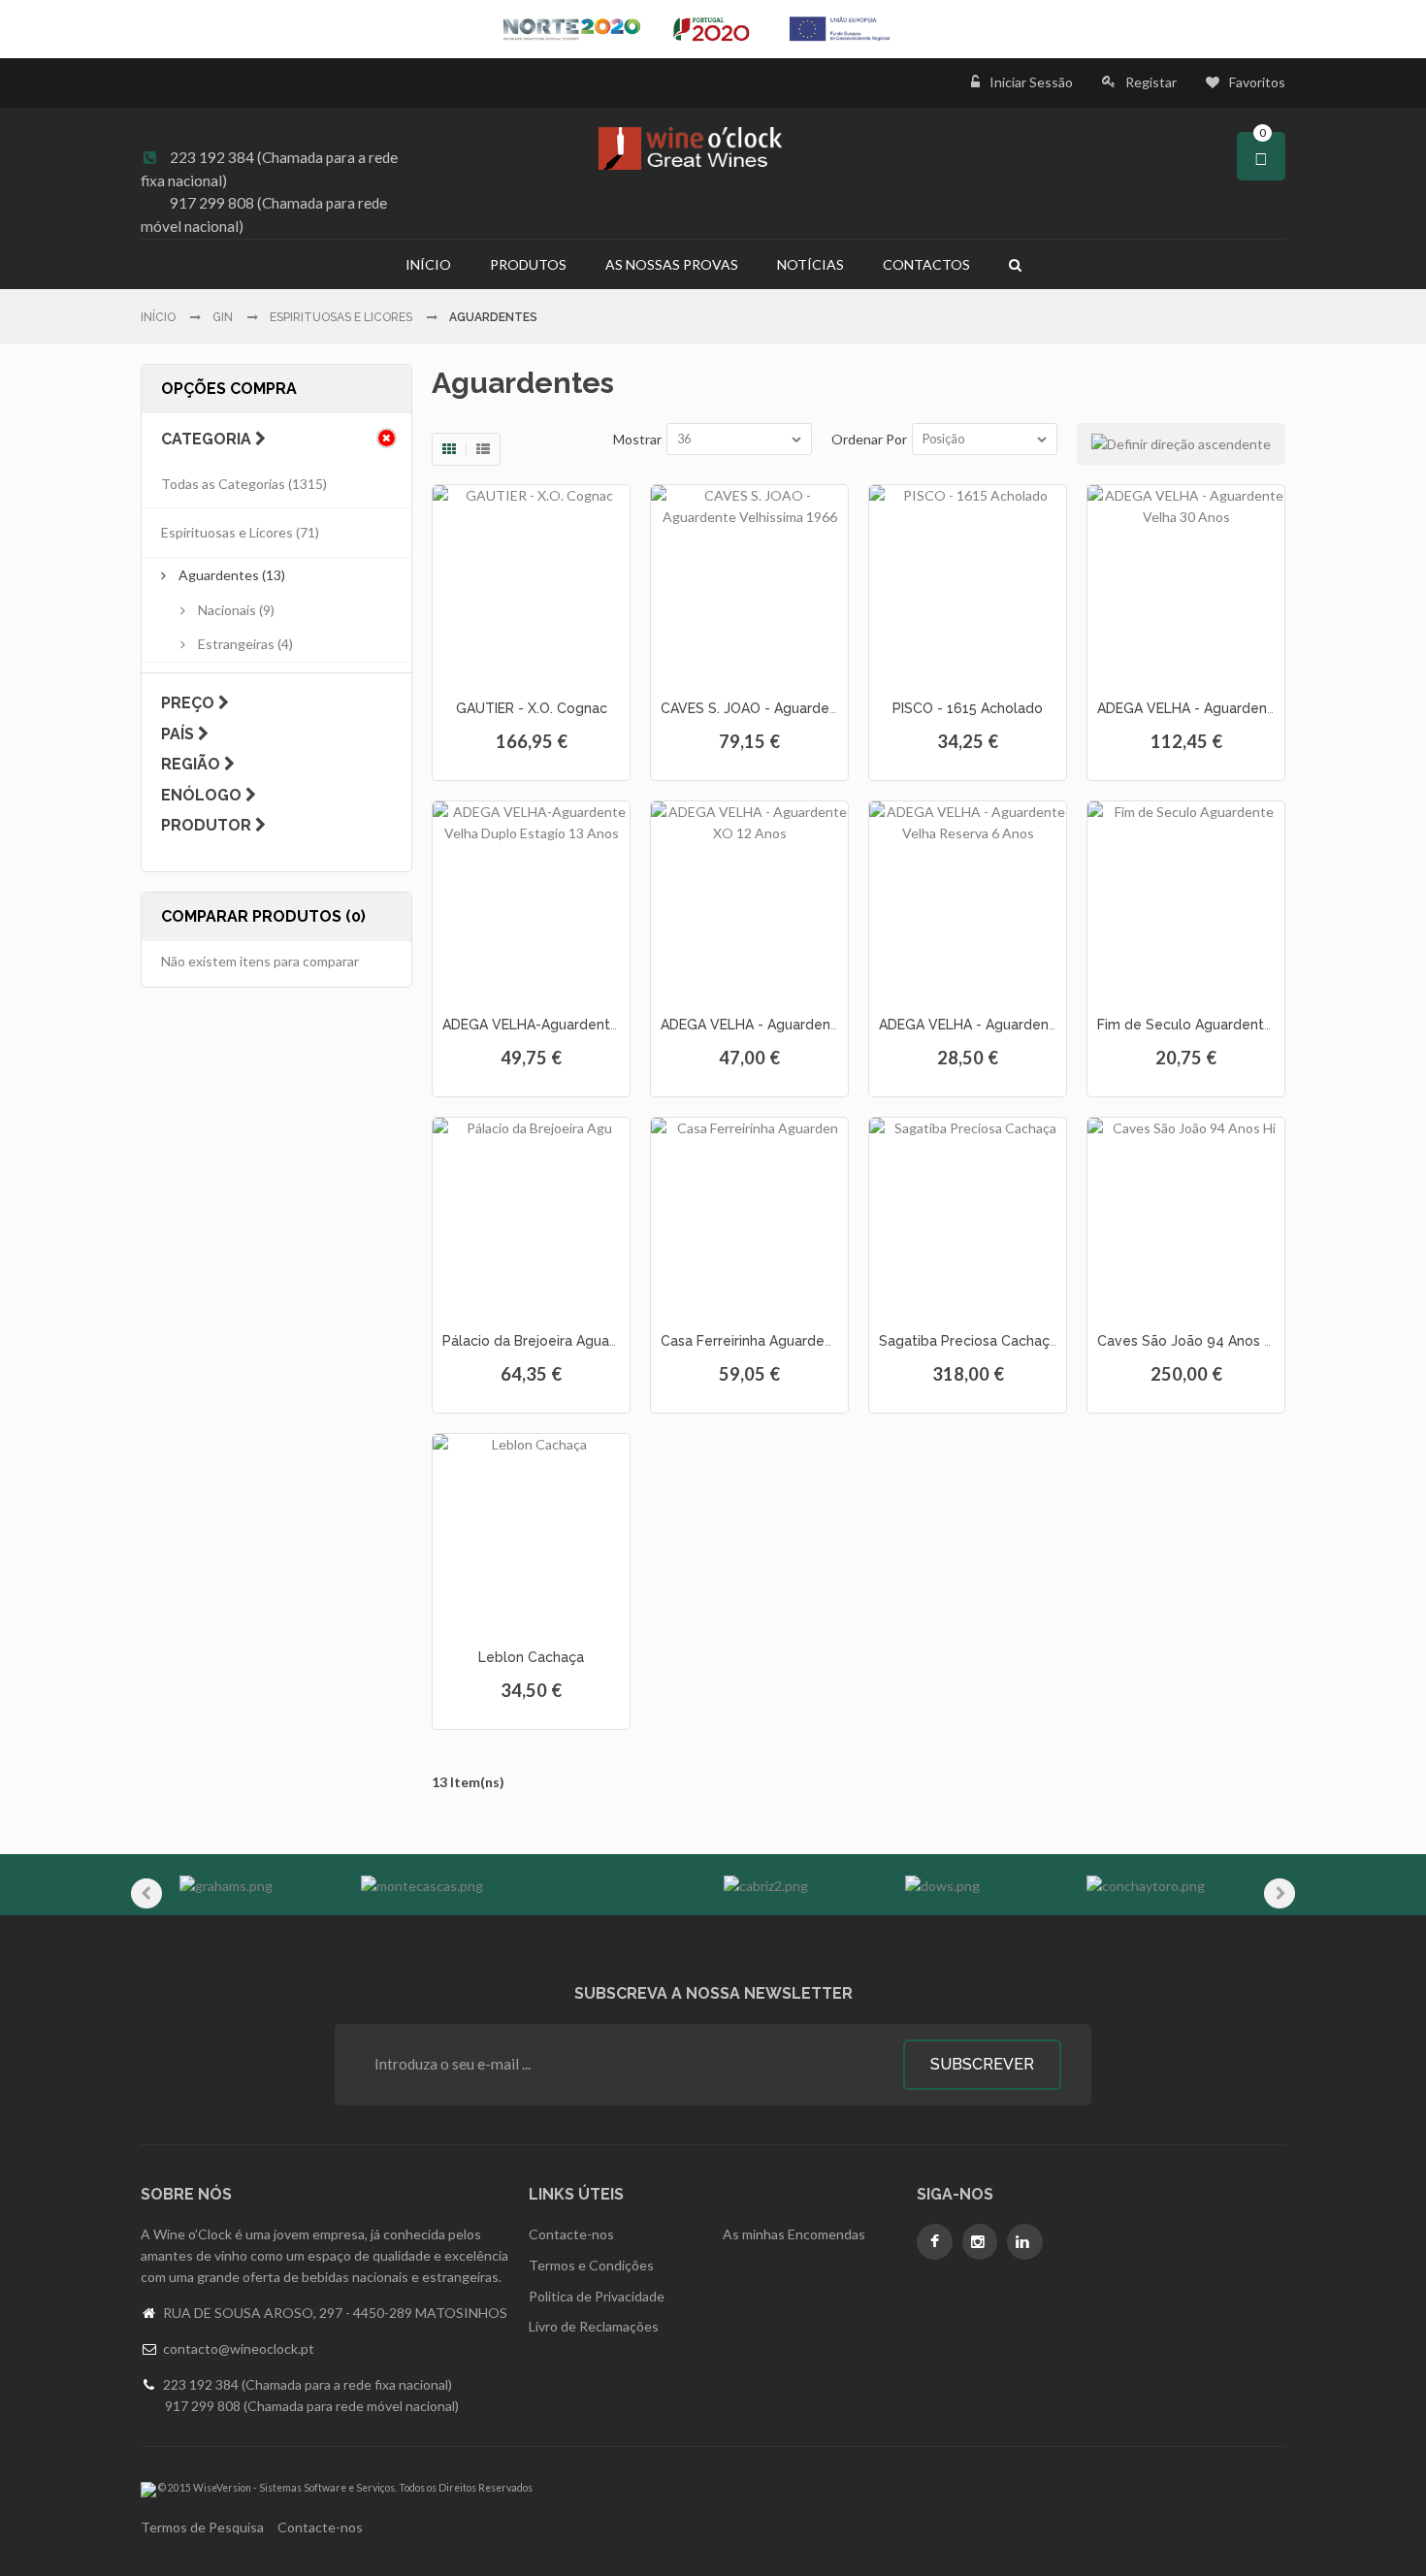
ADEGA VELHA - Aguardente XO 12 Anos (792, 1025)
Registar (1151, 82)
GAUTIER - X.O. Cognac (532, 708)
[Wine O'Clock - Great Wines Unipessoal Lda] (713, 148)
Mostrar (637, 439)
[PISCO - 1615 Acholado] (968, 584)
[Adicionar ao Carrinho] (495, 668)
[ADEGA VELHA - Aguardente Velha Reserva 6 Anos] (968, 900)
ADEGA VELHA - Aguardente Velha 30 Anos (1238, 708)
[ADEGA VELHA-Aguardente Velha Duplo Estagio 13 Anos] (531, 900)
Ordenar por (869, 439)
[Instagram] (980, 2242)
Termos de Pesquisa (202, 2527)
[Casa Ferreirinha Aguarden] (749, 1216)
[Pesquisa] (1015, 264)
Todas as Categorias (223, 484)
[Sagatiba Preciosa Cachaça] (968, 1216)
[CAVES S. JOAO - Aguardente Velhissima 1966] (749, 584)
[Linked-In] (1025, 2242)
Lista (483, 449)
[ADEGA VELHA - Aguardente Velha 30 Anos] (1186, 584)
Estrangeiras (236, 644)
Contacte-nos (320, 2527)
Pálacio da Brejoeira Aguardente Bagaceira (583, 1341)
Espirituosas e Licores (227, 532)
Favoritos (1257, 82)
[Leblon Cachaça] (531, 1533)
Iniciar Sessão (1031, 82)
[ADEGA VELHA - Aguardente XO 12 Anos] (749, 900)
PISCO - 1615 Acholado (968, 708)
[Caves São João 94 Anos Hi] (1186, 1216)
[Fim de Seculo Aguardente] (1186, 900)
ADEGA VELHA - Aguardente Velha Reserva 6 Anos (1044, 1025)
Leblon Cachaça (531, 1657)
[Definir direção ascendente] (1181, 444)
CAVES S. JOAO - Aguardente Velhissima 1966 (811, 708)
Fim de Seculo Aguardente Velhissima (1221, 1025)
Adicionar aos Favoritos (529, 668)
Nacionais (227, 610)
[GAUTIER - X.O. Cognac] (531, 584)
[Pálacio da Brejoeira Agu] (531, 1216)
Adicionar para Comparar (563, 668)
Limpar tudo (387, 438)
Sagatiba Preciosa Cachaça (968, 1341)
